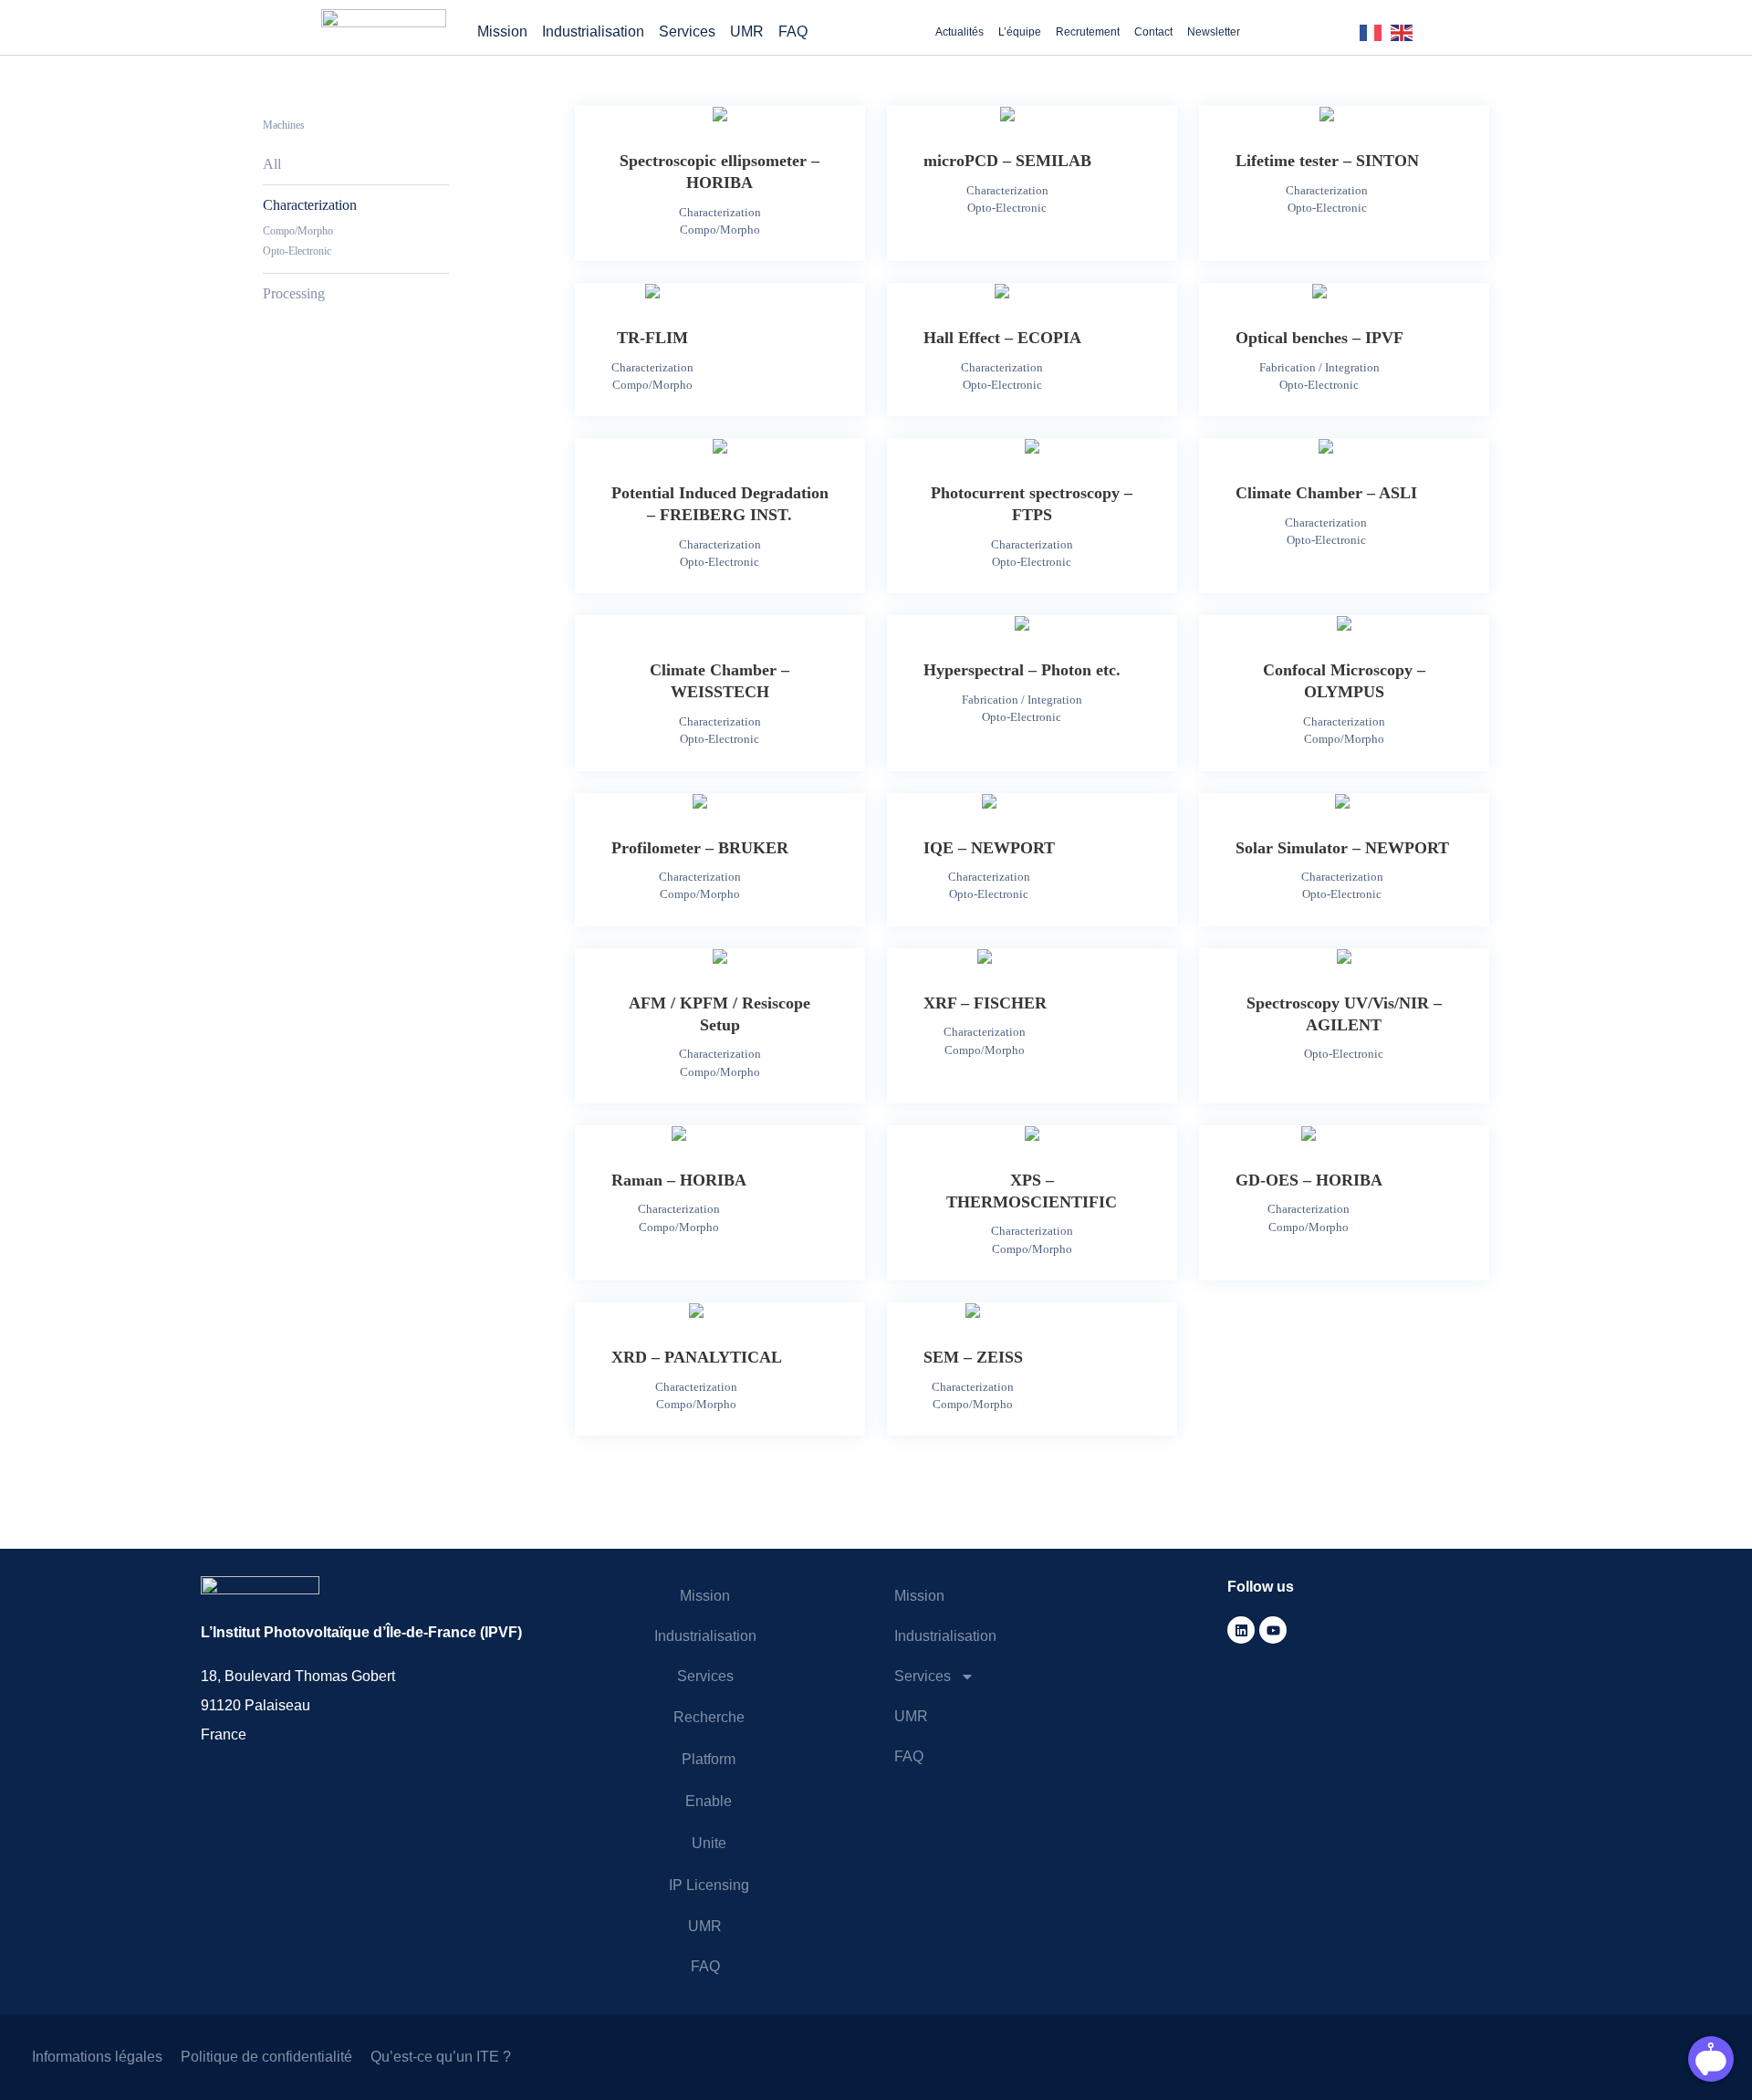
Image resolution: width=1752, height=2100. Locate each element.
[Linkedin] (1241, 1630)
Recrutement (1088, 32)
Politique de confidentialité (266, 2057)
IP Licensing (709, 1885)
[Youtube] (1273, 1630)
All (272, 164)
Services (687, 31)
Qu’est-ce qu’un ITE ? (441, 2057)
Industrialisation (593, 31)
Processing (294, 293)
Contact (1153, 32)
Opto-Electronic (297, 251)
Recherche (709, 1717)
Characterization (310, 205)
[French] (1375, 31)
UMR (747, 31)
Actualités (959, 32)
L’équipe (1020, 32)
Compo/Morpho (298, 231)
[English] (1406, 31)
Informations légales (97, 2057)
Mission (502, 31)
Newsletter (1214, 32)
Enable (709, 1801)
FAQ (793, 31)
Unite (709, 1843)
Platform (709, 1759)
